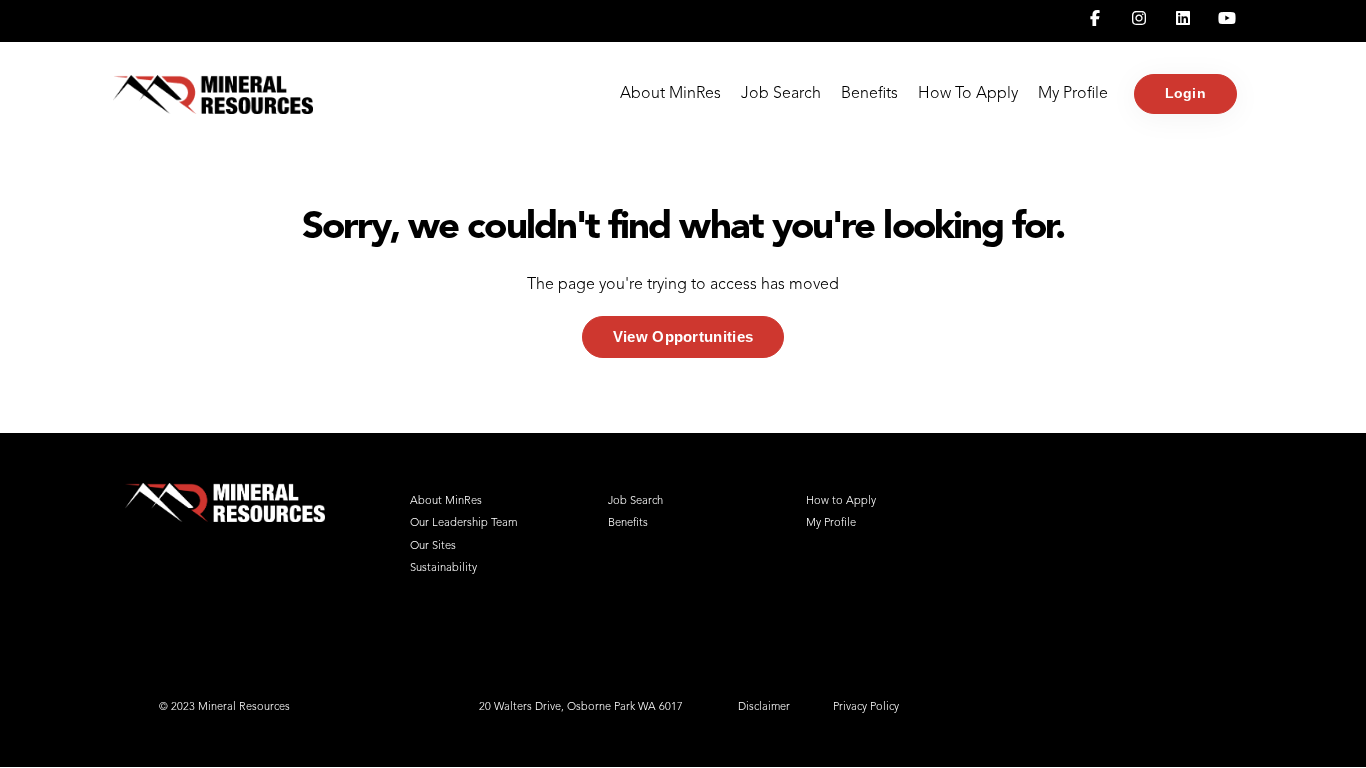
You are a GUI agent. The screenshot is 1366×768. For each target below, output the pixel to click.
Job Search (781, 94)
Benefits (869, 94)
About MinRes (670, 94)
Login (1185, 93)
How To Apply (968, 94)
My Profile (1073, 94)
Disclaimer (764, 707)
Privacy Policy (866, 707)
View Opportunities (683, 336)
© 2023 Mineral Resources (224, 707)
